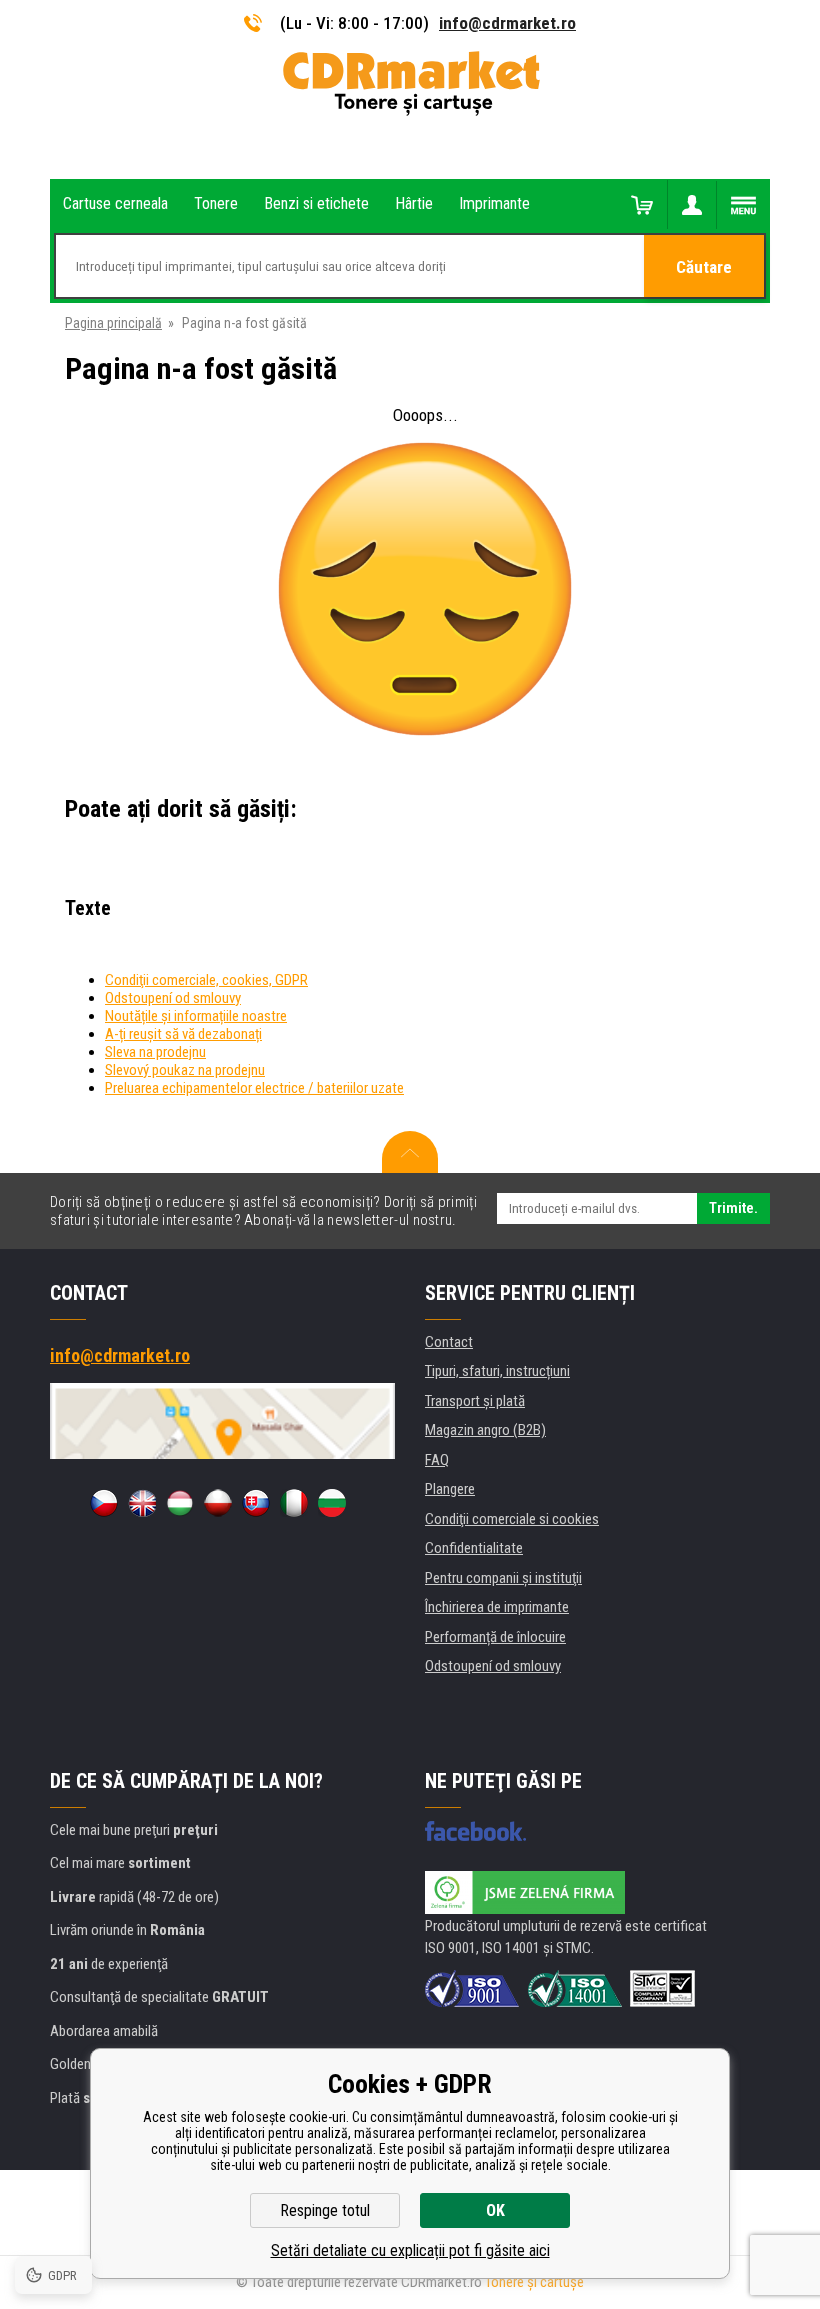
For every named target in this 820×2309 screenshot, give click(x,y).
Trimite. (733, 1208)
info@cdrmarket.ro (507, 23)
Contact (449, 1342)
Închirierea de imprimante (497, 1607)
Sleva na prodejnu (155, 1052)
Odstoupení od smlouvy (173, 998)
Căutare (704, 267)
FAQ (437, 1460)
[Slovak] (256, 1503)
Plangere (450, 1489)
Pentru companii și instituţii (503, 1578)
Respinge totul (325, 2210)
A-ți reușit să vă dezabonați (183, 1034)
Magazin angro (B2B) (485, 1430)
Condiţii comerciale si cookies (512, 1519)
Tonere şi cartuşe (534, 2282)
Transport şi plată (475, 1401)
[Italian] (294, 1503)
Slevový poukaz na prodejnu (185, 1070)
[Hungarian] (180, 1503)
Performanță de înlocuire (495, 1637)
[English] (142, 1503)
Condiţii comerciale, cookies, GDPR (206, 980)
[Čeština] (104, 1503)
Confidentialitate (474, 1548)
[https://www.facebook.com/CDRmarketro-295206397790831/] (475, 1831)
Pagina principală (113, 323)
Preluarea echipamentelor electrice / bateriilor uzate (254, 1088)
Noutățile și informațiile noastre (196, 1016)
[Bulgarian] (332, 1503)
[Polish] (218, 1503)
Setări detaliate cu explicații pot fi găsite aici (410, 2250)
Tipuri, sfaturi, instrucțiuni (497, 1371)
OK (495, 2210)
